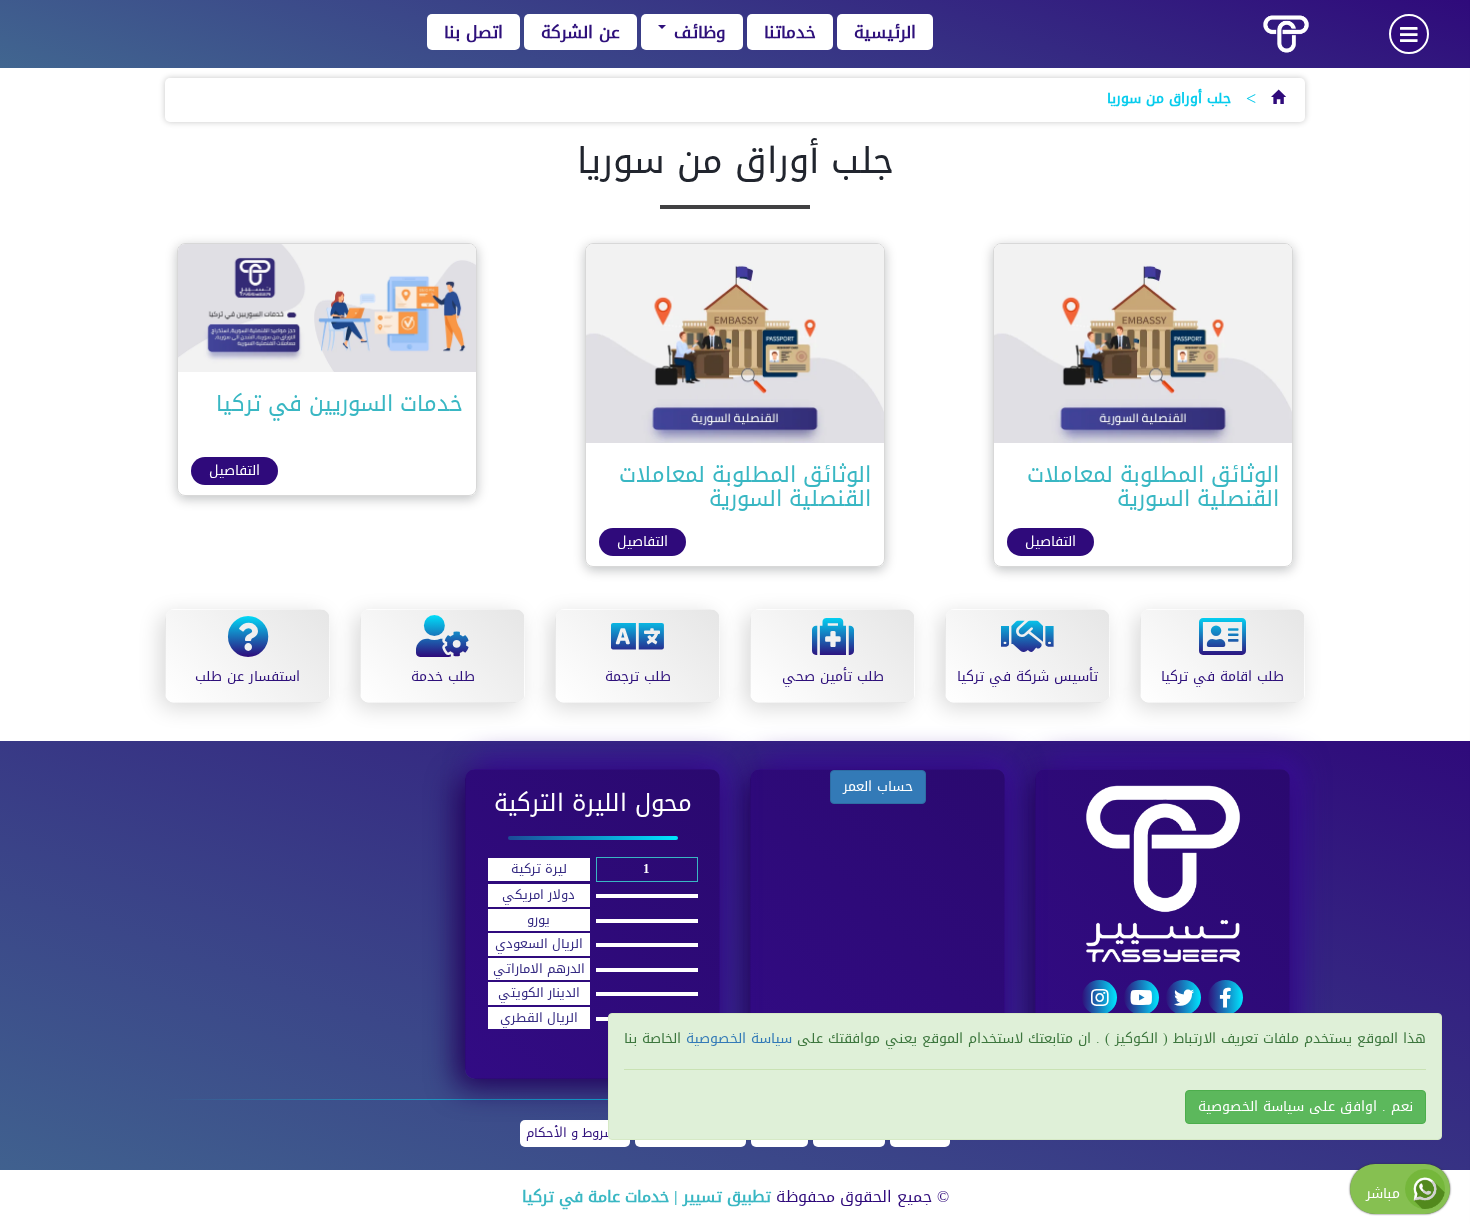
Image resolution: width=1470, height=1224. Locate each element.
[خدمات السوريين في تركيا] (327, 312)
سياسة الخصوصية (736, 1038)
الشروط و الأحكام (575, 1133)
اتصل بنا (473, 32)
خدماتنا (790, 32)
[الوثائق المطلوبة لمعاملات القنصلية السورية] (1143, 348)
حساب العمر (878, 786)
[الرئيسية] (1278, 98)
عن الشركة (580, 32)
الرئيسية (885, 32)
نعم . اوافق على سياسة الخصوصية (1305, 1106)
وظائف (697, 32)
